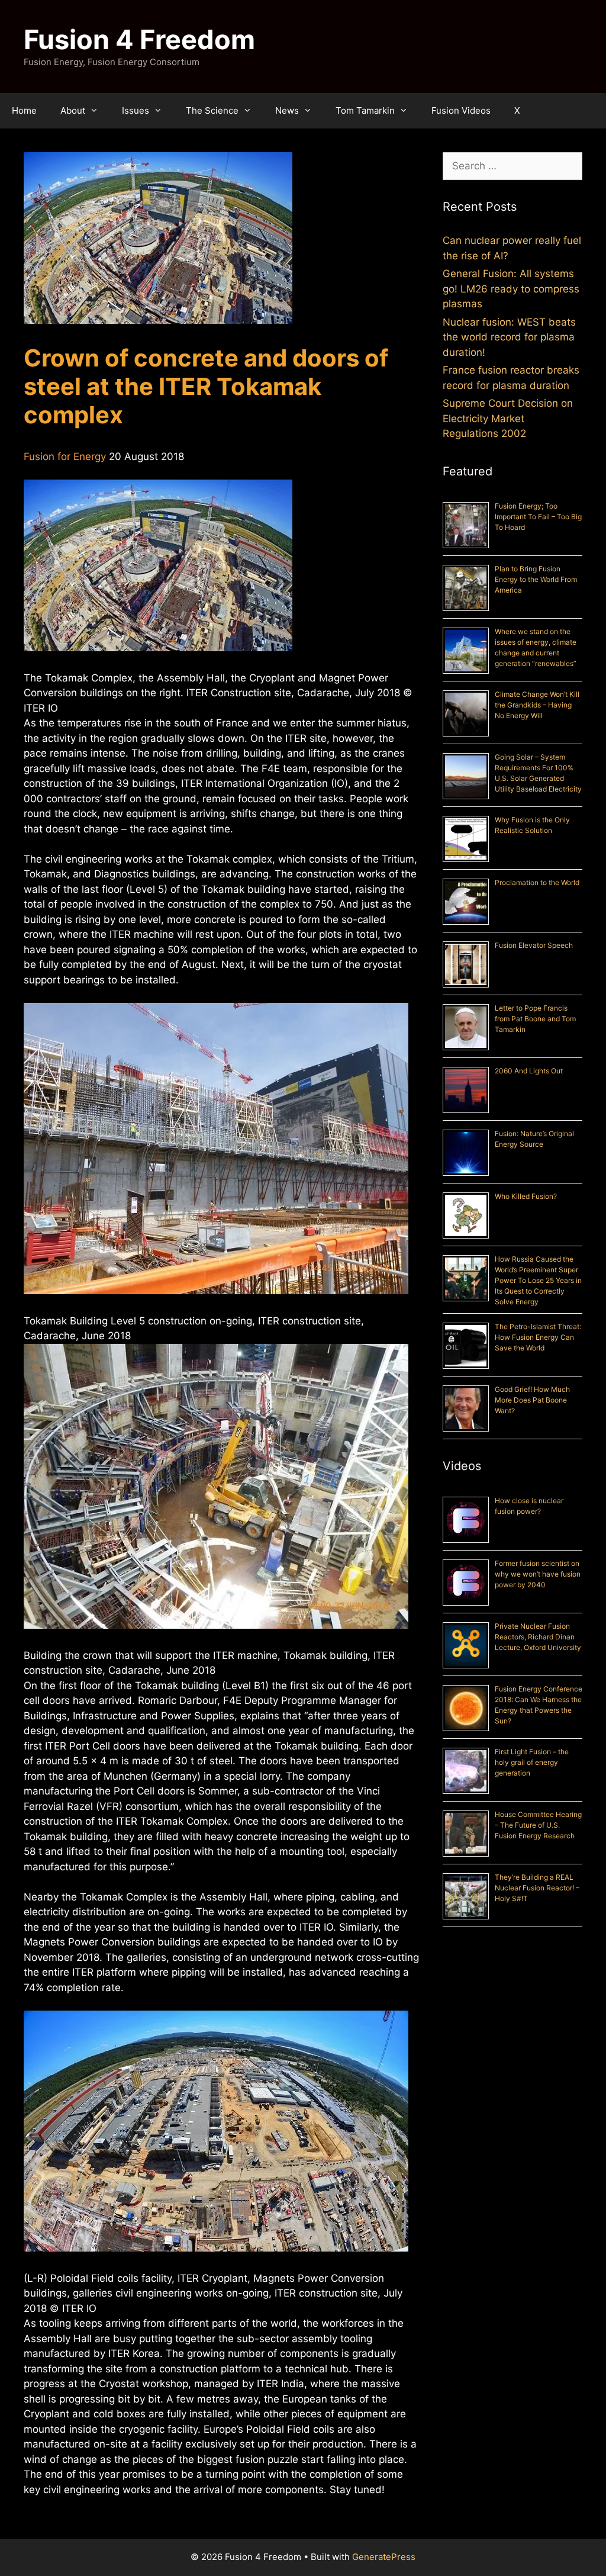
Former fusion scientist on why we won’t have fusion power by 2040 (538, 1574)
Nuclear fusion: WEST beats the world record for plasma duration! (509, 337)
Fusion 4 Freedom (139, 39)
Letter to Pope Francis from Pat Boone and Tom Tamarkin (535, 1019)
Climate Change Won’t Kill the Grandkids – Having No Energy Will (537, 705)
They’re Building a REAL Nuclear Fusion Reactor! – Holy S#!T (537, 1888)
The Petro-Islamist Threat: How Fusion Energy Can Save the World (538, 1337)
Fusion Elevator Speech (534, 945)
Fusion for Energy (65, 456)
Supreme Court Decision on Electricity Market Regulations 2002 (508, 418)
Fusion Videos (461, 110)
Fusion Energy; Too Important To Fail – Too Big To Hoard (538, 517)
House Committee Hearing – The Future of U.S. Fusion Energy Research (538, 1825)
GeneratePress (384, 2557)
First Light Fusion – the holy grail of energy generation (532, 1762)
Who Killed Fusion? (526, 1196)
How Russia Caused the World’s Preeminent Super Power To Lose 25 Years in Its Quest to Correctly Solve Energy (538, 1280)
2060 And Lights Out (529, 1071)
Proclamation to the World (537, 882)
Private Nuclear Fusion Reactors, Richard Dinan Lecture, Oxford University (538, 1637)
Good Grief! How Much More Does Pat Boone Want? (532, 1400)
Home (24, 110)
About (73, 110)
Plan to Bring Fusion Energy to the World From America (536, 579)
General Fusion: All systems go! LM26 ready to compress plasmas (511, 289)
